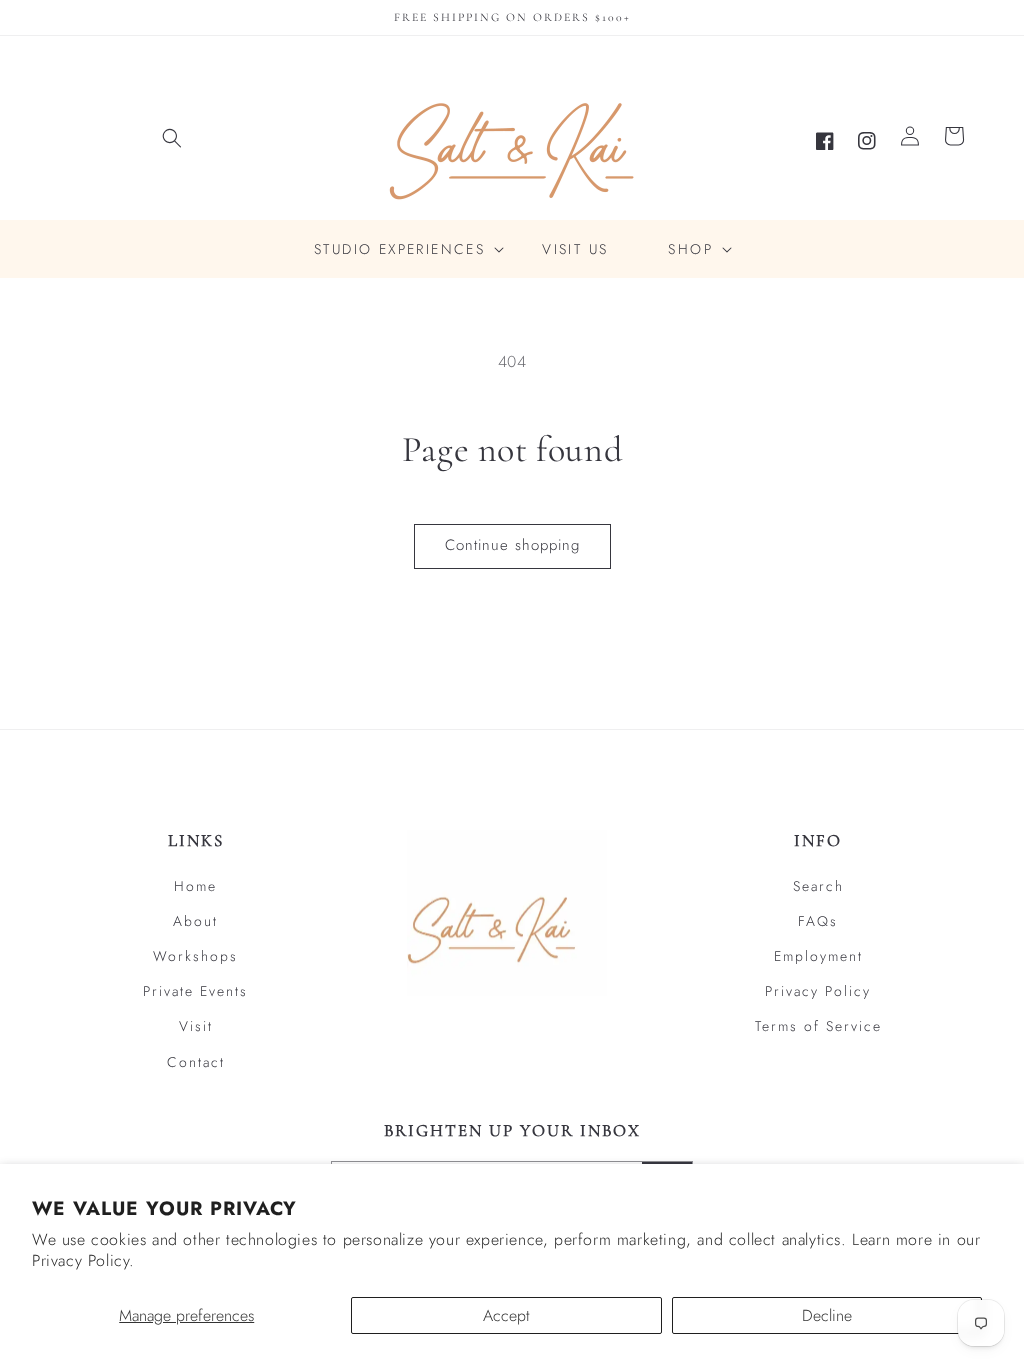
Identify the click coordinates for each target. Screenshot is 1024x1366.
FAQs (818, 921)
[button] (172, 138)
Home (195, 886)
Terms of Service (818, 1026)
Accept (506, 1315)
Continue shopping (512, 545)
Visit (196, 1026)
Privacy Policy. (83, 1260)
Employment (818, 956)
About (195, 921)
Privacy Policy (818, 991)
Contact (196, 1062)
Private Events (195, 991)
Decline (827, 1315)
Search (818, 886)
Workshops (195, 956)
